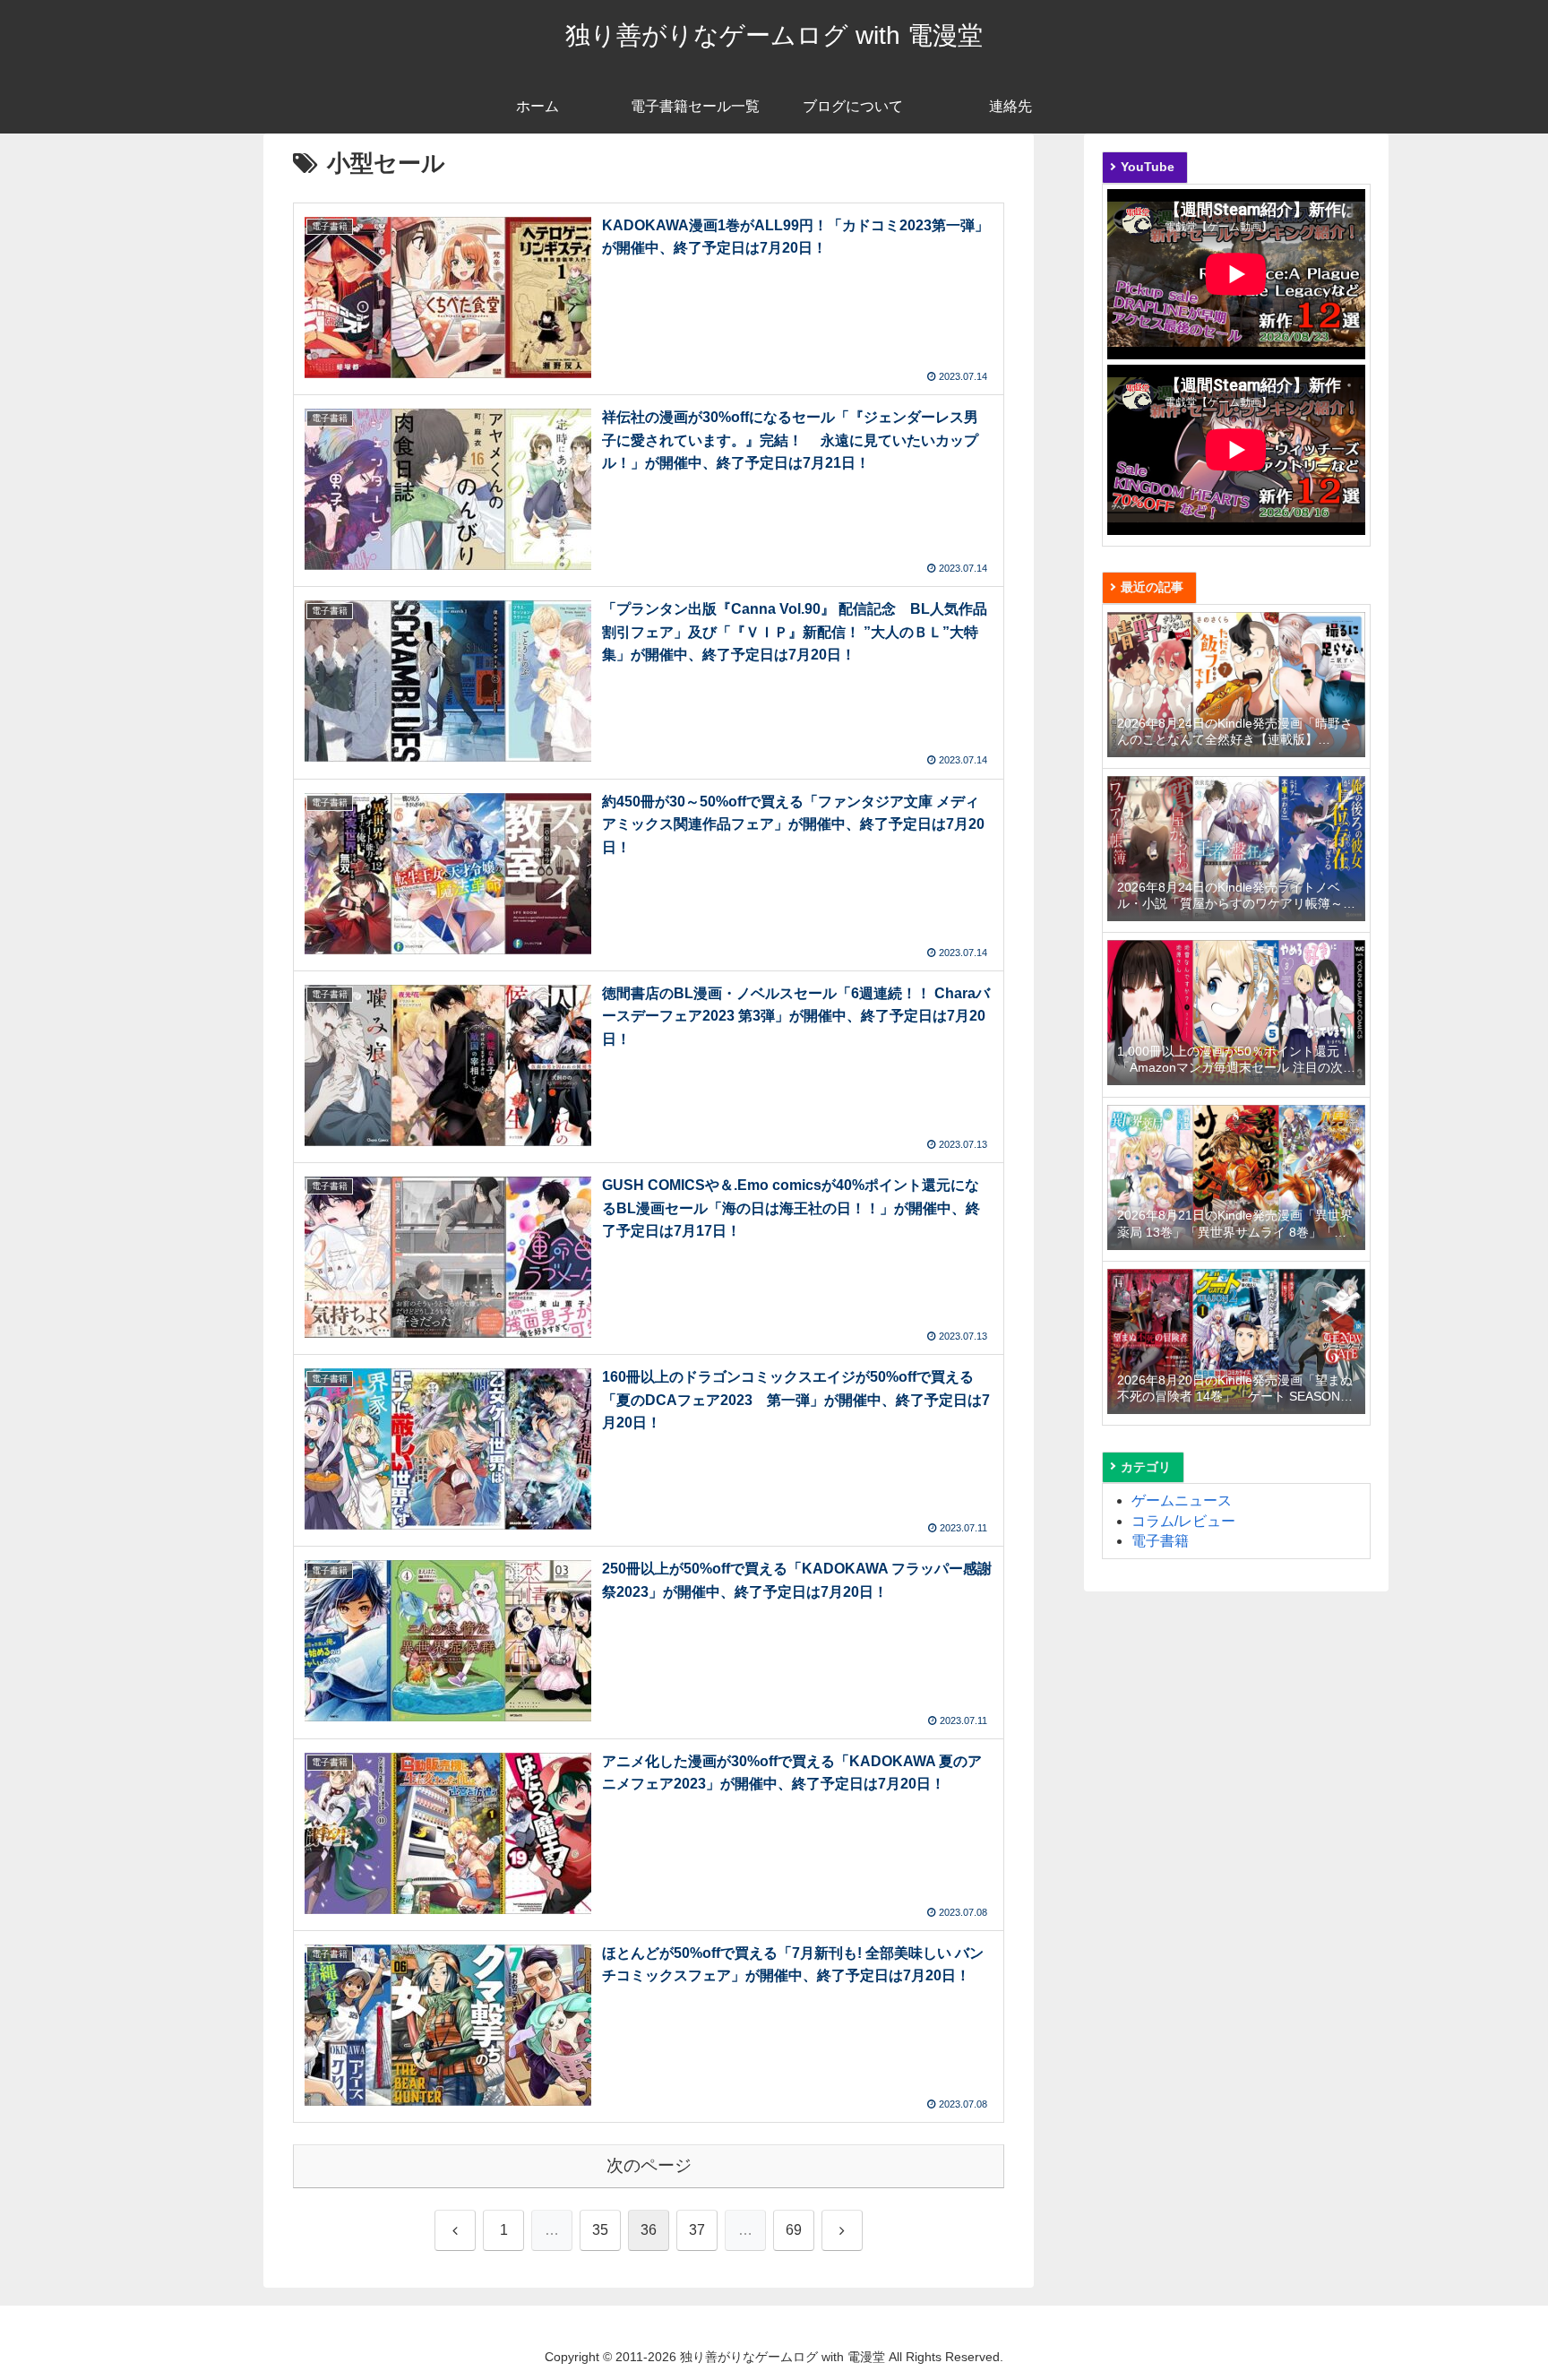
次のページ (649, 2165)
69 (794, 2230)
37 (697, 2230)
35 (600, 2230)
